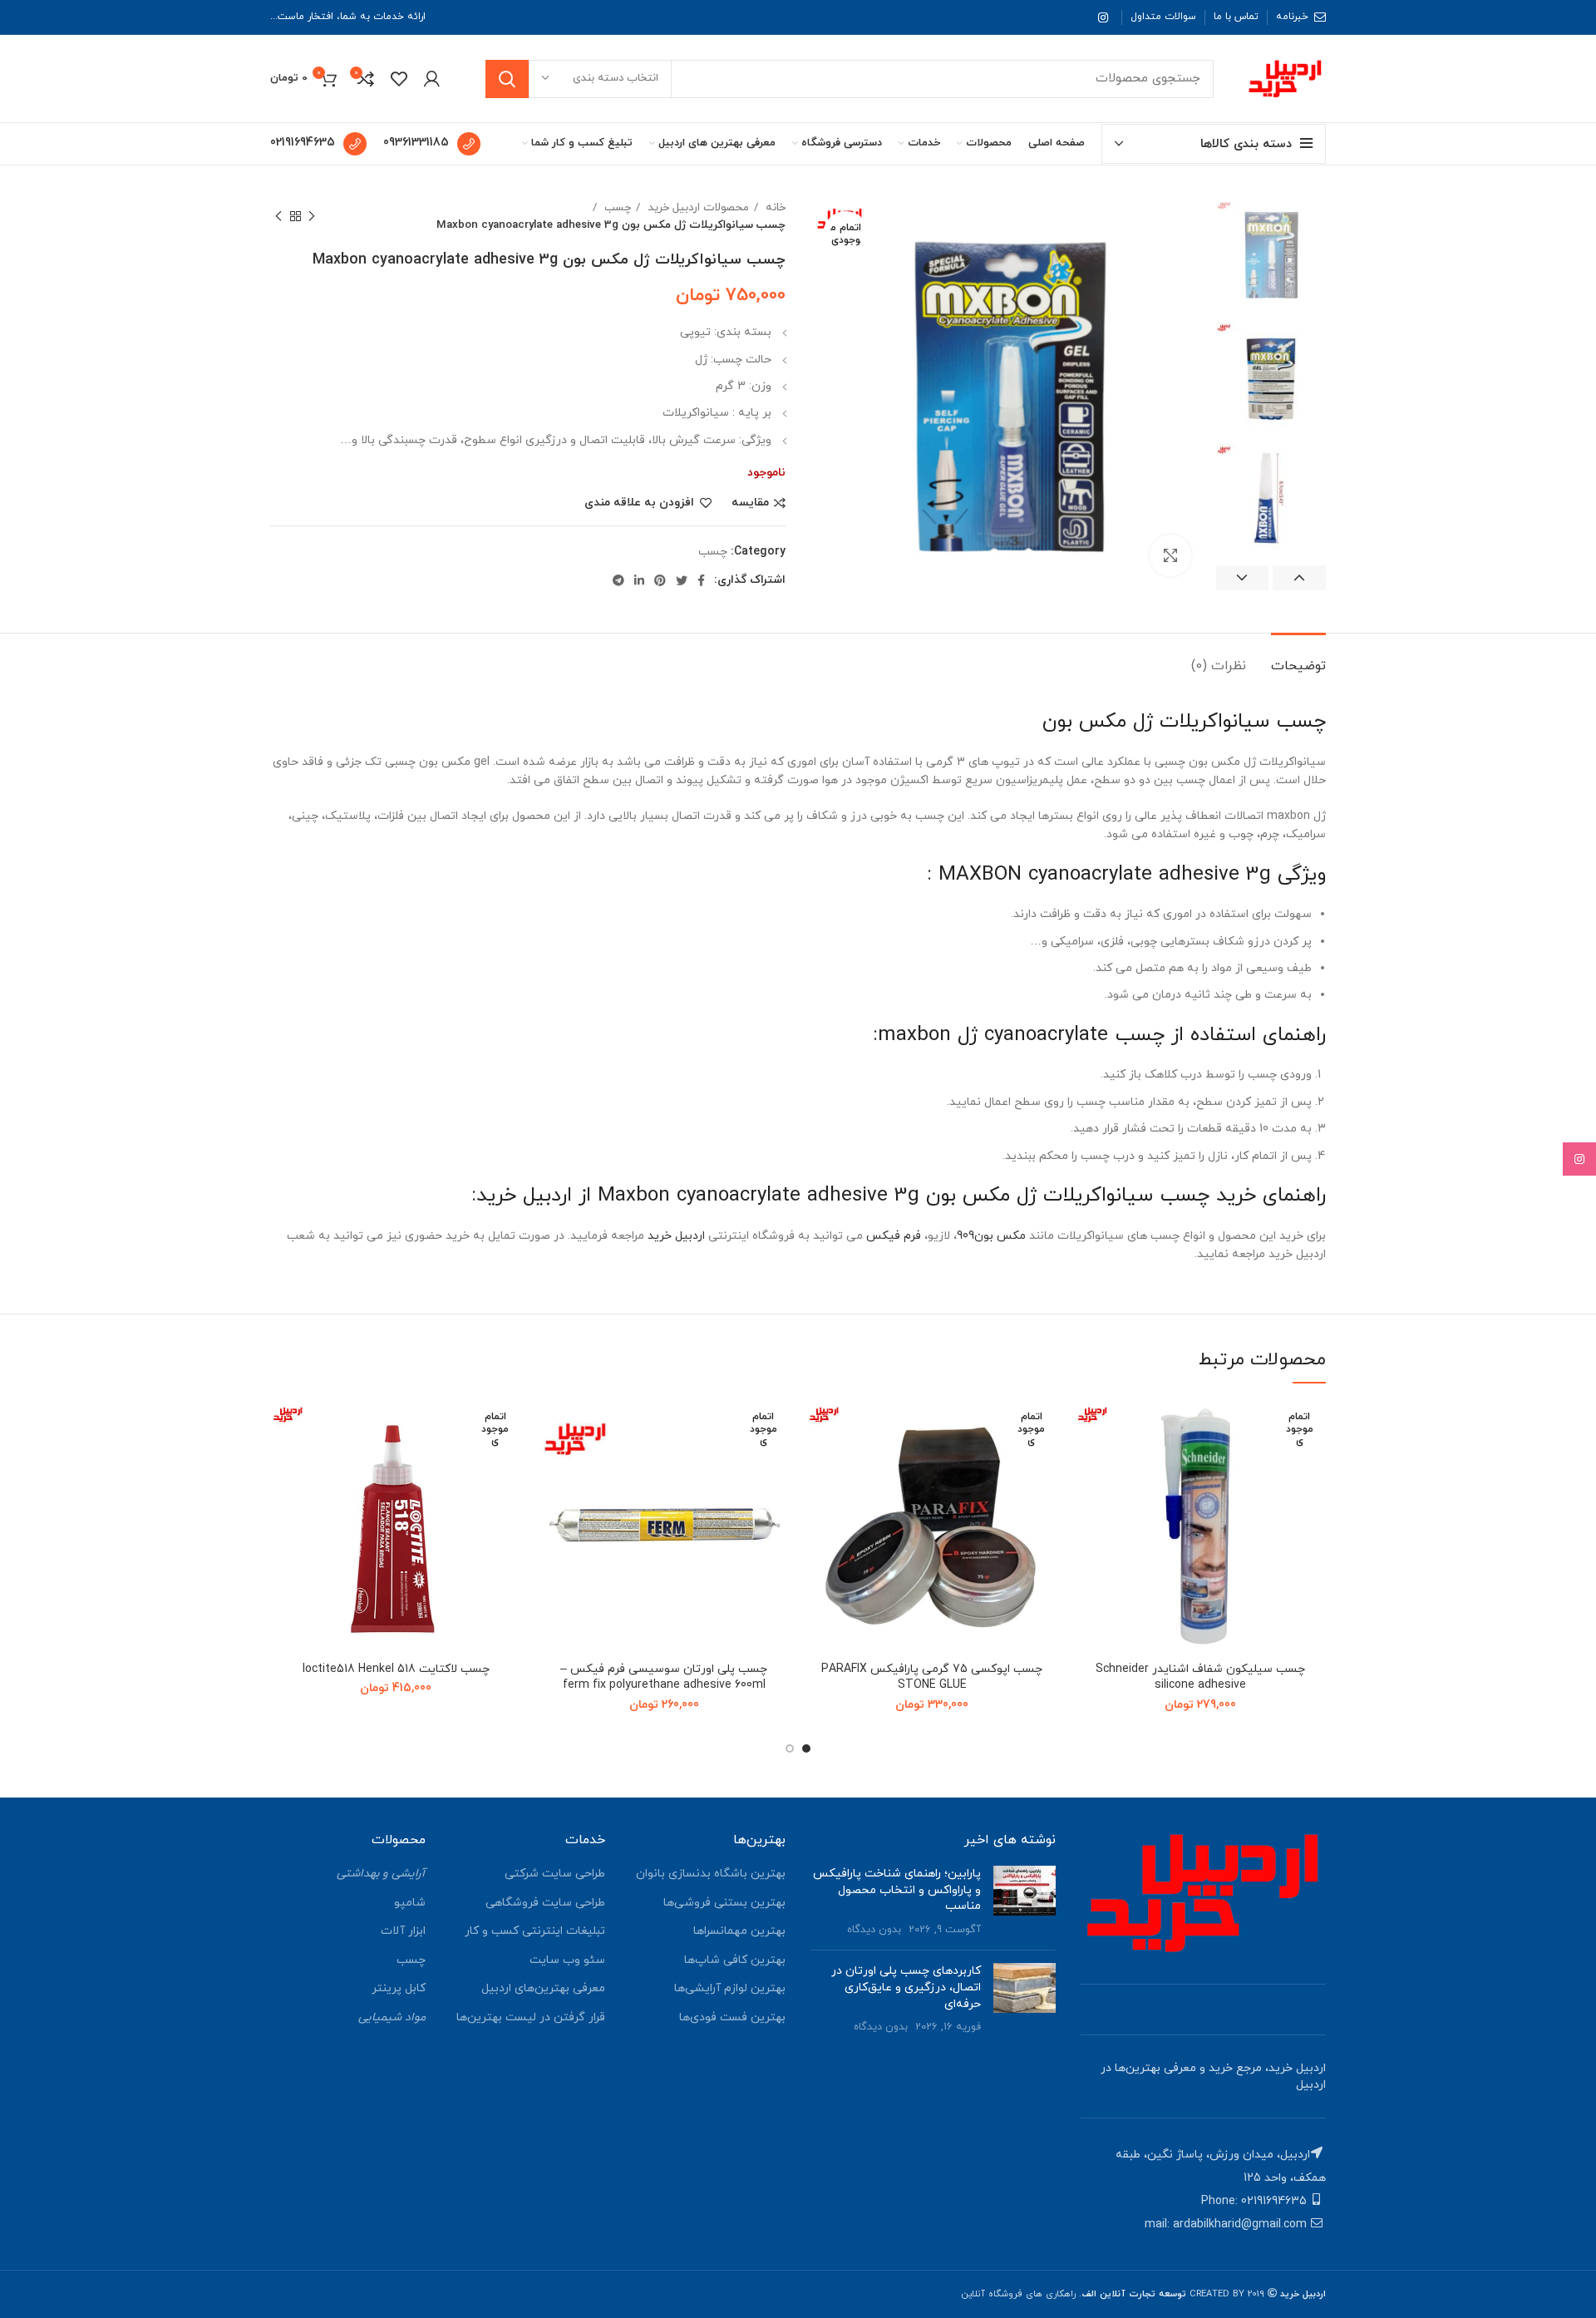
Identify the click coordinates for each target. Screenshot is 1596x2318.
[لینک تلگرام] (618, 580)
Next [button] (1243, 578)
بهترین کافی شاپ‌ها (735, 1960)
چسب (616, 207)
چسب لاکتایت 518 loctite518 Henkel (396, 1669)
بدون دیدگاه (874, 1930)
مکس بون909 (991, 1236)
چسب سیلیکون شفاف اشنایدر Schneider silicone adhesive (1200, 1677)
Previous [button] (1299, 578)
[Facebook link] (701, 580)
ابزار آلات (403, 1931)
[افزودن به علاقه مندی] (1087, 1428)
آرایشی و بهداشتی (381, 1874)
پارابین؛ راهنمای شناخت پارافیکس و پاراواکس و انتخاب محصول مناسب (897, 1890)
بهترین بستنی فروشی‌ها (724, 1903)
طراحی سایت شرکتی (555, 1874)
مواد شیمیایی (392, 2017)
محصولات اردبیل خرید (697, 207)
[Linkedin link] (639, 580)
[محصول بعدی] (278, 216)
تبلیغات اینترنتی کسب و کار (535, 1931)
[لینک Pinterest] (660, 580)
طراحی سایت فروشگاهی (545, 1903)
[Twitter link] (682, 580)
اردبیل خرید (676, 1236)
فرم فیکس (894, 1236)
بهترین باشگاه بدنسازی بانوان (711, 1874)
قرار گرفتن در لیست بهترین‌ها (531, 2017)
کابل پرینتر (399, 1988)
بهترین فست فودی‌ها (732, 2017)
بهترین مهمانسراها (739, 1931)
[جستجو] (507, 79)
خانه (774, 207)
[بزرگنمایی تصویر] (1170, 555)
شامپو (410, 1903)
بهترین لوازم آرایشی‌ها (730, 1988)
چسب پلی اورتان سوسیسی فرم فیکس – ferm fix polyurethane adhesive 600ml (664, 1677)
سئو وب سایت (567, 1960)
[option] (1271, 254)
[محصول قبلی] (312, 216)
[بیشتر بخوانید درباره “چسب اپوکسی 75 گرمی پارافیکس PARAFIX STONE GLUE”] (819, 1465)
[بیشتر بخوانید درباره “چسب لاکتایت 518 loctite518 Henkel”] (283, 1465)
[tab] (1298, 658)
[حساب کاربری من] (432, 79)
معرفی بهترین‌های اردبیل (543, 1988)
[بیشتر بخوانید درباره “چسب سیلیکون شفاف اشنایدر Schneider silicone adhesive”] (1087, 1465)
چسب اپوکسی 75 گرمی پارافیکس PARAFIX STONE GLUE (932, 1677)
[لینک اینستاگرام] (1103, 17)
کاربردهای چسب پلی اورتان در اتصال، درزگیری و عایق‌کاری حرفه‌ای (906, 1987)
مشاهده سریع (1087, 1503)
